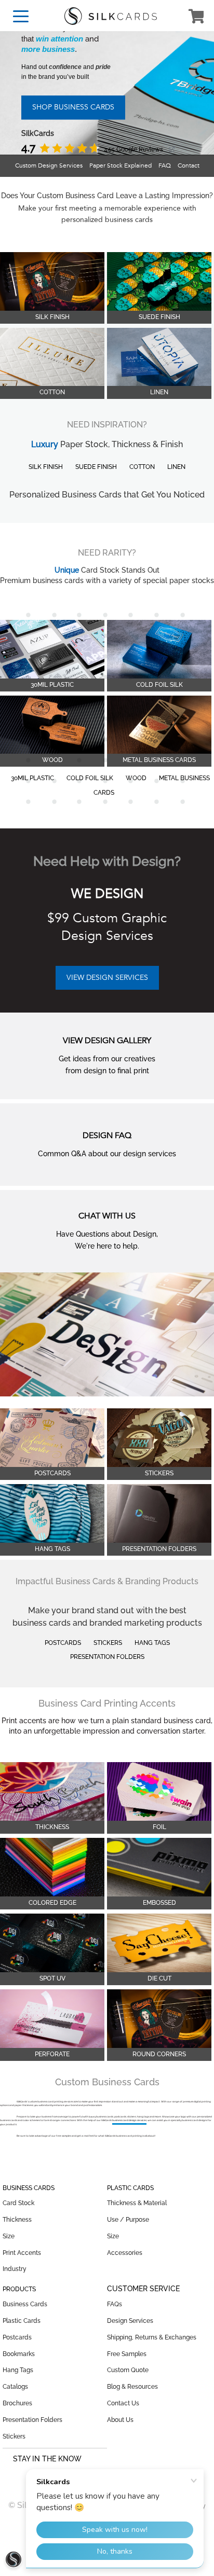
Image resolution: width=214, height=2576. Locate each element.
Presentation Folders (107, 1657)
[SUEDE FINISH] (159, 282)
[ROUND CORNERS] (159, 2019)
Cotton (142, 467)
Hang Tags (152, 1643)
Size (9, 2236)
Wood (136, 778)
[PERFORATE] (52, 2019)
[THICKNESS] (52, 1792)
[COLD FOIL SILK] (159, 650)
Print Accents (22, 2253)
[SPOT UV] (52, 1944)
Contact (189, 165)
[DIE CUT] (159, 1944)
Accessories (125, 2253)
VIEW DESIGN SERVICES (107, 978)
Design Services (130, 2321)
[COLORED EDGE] (52, 1868)
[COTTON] (52, 358)
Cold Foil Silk (90, 778)
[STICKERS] (159, 1438)
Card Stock (18, 2203)
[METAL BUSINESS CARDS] (159, 726)
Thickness (17, 2220)
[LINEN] (159, 358)
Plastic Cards (22, 2321)
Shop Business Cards (73, 107)
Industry (15, 2269)
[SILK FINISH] (52, 282)
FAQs (115, 2304)
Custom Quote (128, 2370)
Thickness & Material (137, 2203)
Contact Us (123, 2403)
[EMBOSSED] (159, 1868)
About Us (120, 2420)
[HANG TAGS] (52, 1514)
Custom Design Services (49, 165)
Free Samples (127, 2354)
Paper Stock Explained (121, 165)
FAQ (165, 165)
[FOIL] (159, 1792)
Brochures (17, 2403)
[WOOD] (52, 726)
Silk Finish (46, 467)
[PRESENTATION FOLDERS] (159, 1514)
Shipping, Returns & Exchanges (152, 2337)
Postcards (63, 1643)
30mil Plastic (32, 778)
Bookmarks (19, 2354)
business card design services (129, 2120)
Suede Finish (96, 467)
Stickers (108, 1643)
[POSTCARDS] (52, 1438)
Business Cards (25, 2304)
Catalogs (15, 2387)
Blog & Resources (132, 2387)
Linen (176, 467)
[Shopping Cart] (196, 18)
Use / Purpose (128, 2220)
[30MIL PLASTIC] (52, 650)
